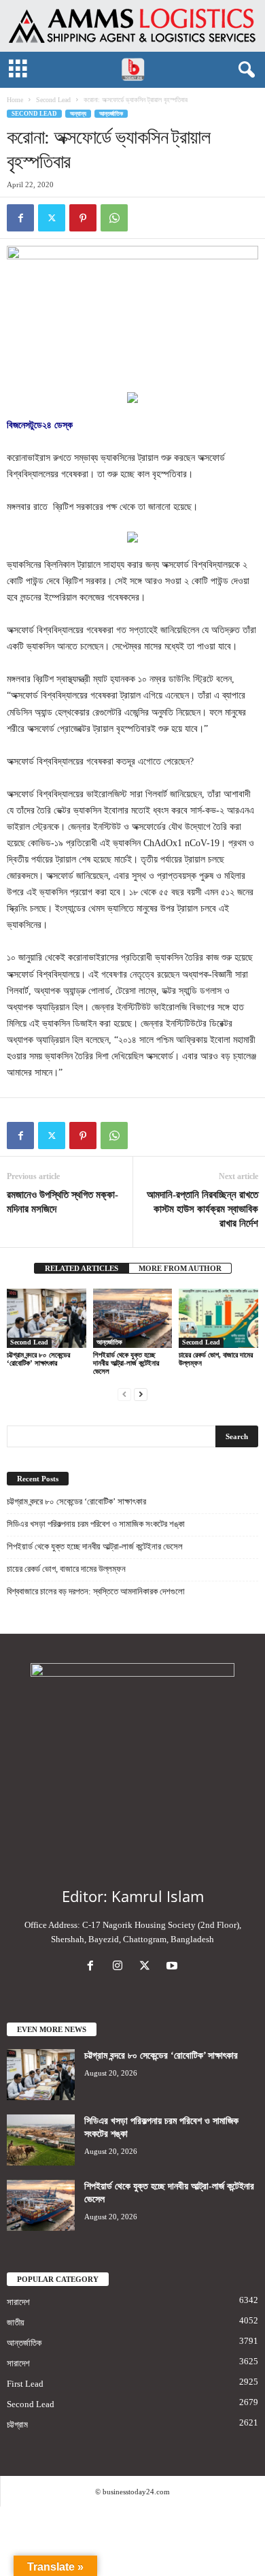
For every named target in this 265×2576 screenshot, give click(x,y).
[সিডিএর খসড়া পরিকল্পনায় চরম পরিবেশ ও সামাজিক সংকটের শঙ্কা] (41, 2140)
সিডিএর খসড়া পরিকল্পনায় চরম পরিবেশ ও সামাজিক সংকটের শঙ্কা (96, 1524)
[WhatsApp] (114, 218)
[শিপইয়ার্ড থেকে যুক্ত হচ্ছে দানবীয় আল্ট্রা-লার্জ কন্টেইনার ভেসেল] (133, 1318)
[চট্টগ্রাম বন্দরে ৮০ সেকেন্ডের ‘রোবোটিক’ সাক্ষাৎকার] (47, 1318)
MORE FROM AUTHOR (180, 1268)
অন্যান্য (78, 114)
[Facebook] (20, 218)
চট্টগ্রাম (17, 2425)
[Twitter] (52, 218)
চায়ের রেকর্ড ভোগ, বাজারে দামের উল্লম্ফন (66, 1569)
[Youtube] (174, 1967)
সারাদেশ (18, 2302)
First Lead (25, 2384)
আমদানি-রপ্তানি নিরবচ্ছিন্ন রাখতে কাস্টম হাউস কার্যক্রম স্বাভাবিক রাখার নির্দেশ (202, 1209)
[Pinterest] (83, 218)
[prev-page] (124, 1394)
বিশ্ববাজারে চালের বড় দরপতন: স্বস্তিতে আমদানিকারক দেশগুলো (96, 1591)
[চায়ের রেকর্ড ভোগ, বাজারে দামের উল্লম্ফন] (218, 1318)
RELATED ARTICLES (82, 1268)
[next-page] (141, 1394)
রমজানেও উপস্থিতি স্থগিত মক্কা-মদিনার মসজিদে (63, 1202)
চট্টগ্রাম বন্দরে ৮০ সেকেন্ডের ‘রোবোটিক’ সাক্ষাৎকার (38, 1359)
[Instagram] (120, 1967)
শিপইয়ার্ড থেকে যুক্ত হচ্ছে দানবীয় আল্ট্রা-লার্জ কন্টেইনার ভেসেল (126, 1363)
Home (15, 100)
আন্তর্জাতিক (111, 114)
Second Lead (53, 100)
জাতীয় (16, 2322)
